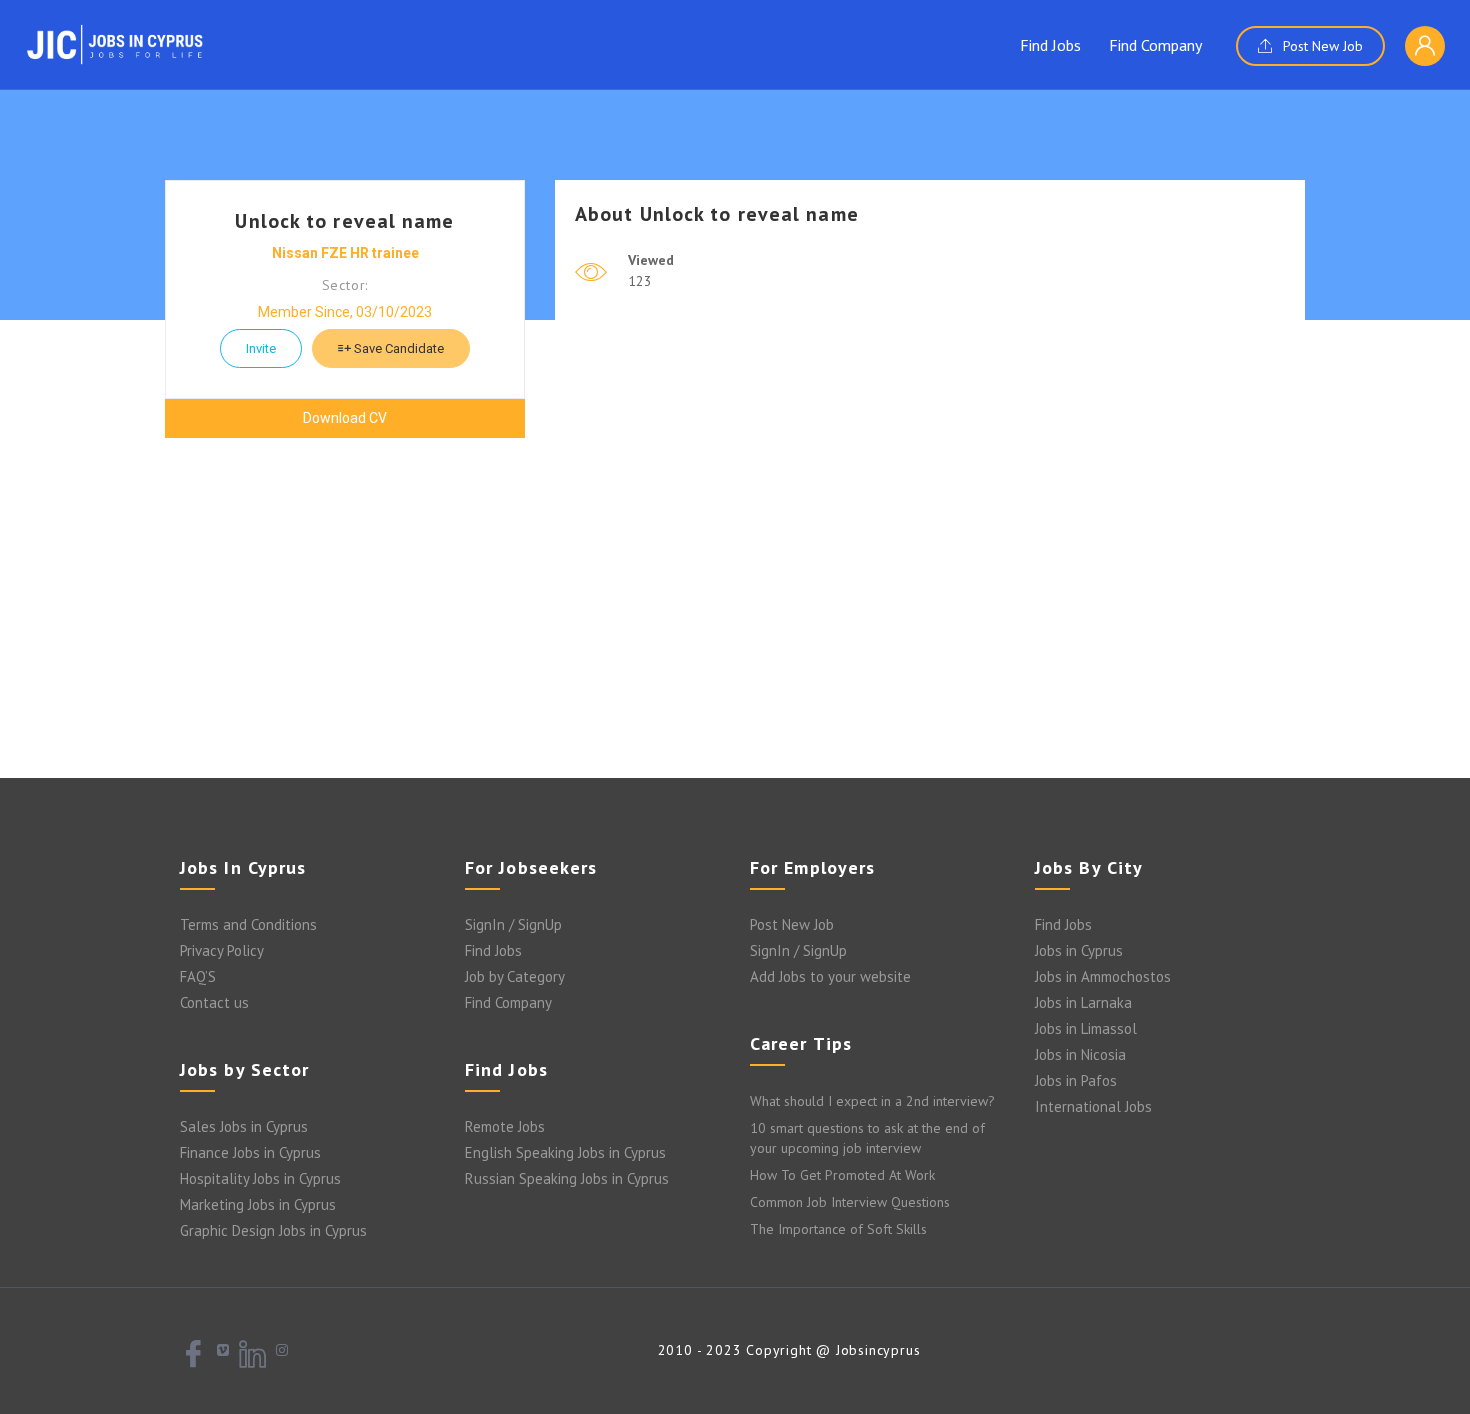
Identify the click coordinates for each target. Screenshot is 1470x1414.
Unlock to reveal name (344, 221)
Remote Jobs (505, 1126)
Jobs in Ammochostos (1103, 976)
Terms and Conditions (248, 924)
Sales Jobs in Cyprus (244, 1126)
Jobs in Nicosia (1080, 1054)
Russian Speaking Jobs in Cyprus (567, 1178)
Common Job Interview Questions (850, 1202)
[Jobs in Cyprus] (115, 44)
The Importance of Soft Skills (838, 1229)
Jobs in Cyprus (1079, 950)
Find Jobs (1050, 45)
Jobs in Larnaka (1083, 1002)
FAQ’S (198, 976)
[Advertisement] (735, 618)
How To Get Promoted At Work (842, 1175)
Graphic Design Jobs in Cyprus (273, 1230)
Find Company (1155, 45)
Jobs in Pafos (1076, 1080)
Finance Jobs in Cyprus (250, 1152)
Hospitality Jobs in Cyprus (260, 1178)
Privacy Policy (222, 950)
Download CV (345, 418)
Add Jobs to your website (830, 976)
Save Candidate (397, 348)
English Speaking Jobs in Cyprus (565, 1152)
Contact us (214, 1002)
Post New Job (1321, 46)
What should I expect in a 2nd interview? (872, 1101)
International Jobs (1093, 1106)
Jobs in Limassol (1086, 1028)
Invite (261, 348)
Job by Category (515, 976)
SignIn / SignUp (513, 924)
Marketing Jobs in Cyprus (258, 1204)
